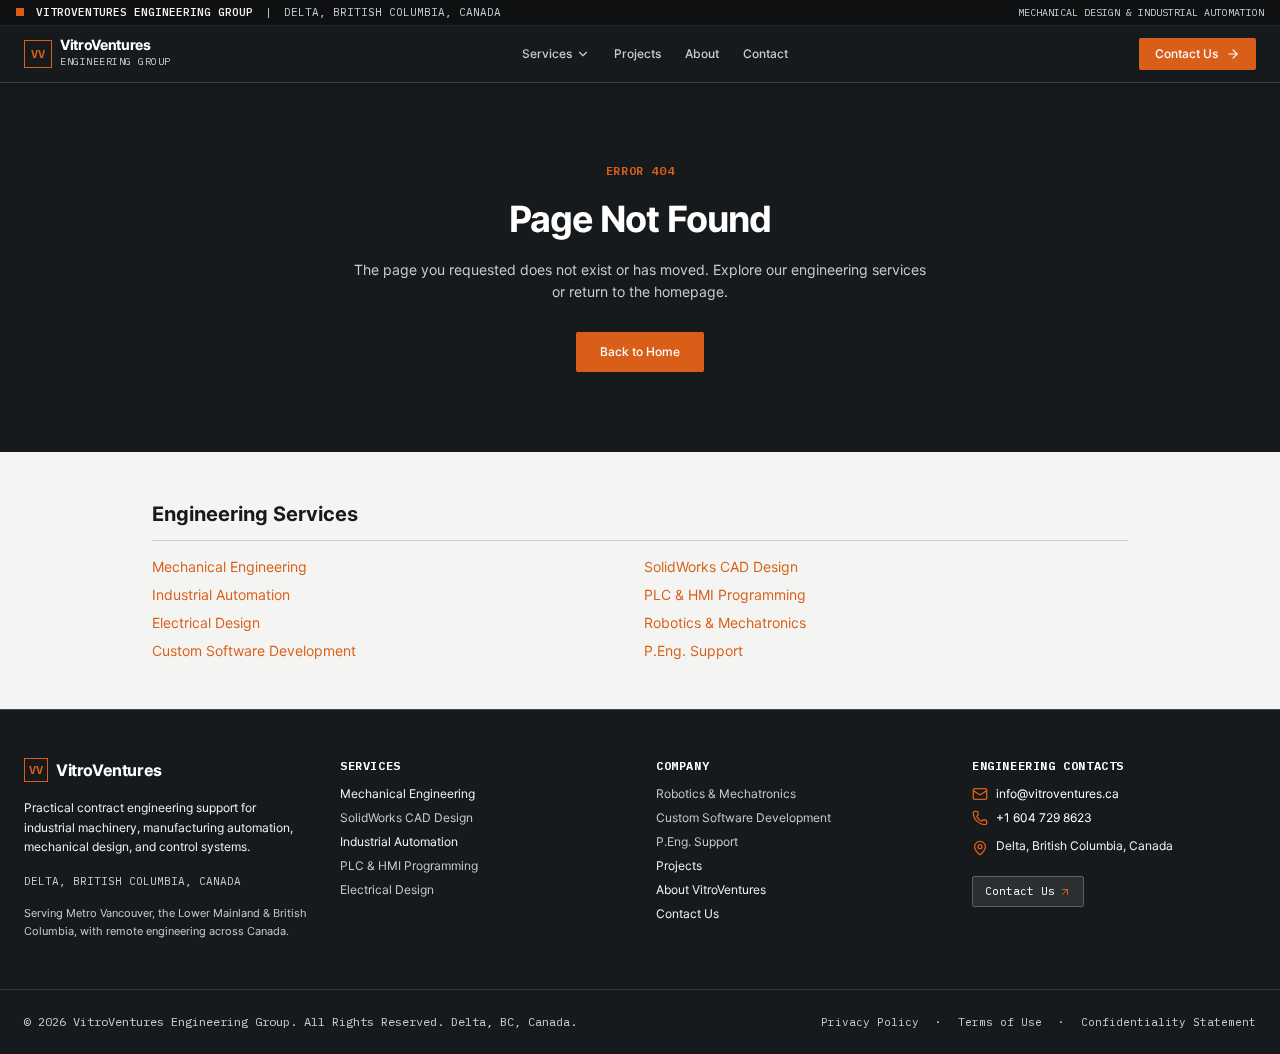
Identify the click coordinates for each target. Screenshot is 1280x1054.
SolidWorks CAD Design (721, 566)
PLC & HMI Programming (725, 594)
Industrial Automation (221, 594)
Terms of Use (1000, 1022)
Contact (765, 53)
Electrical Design (206, 622)
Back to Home (640, 351)
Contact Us (687, 913)
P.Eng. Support (693, 650)
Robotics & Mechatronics (725, 622)
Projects (637, 53)
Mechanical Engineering (229, 566)
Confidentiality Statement (1168, 1022)
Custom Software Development (254, 650)
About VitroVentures (711, 889)
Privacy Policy (870, 1022)
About (702, 53)
